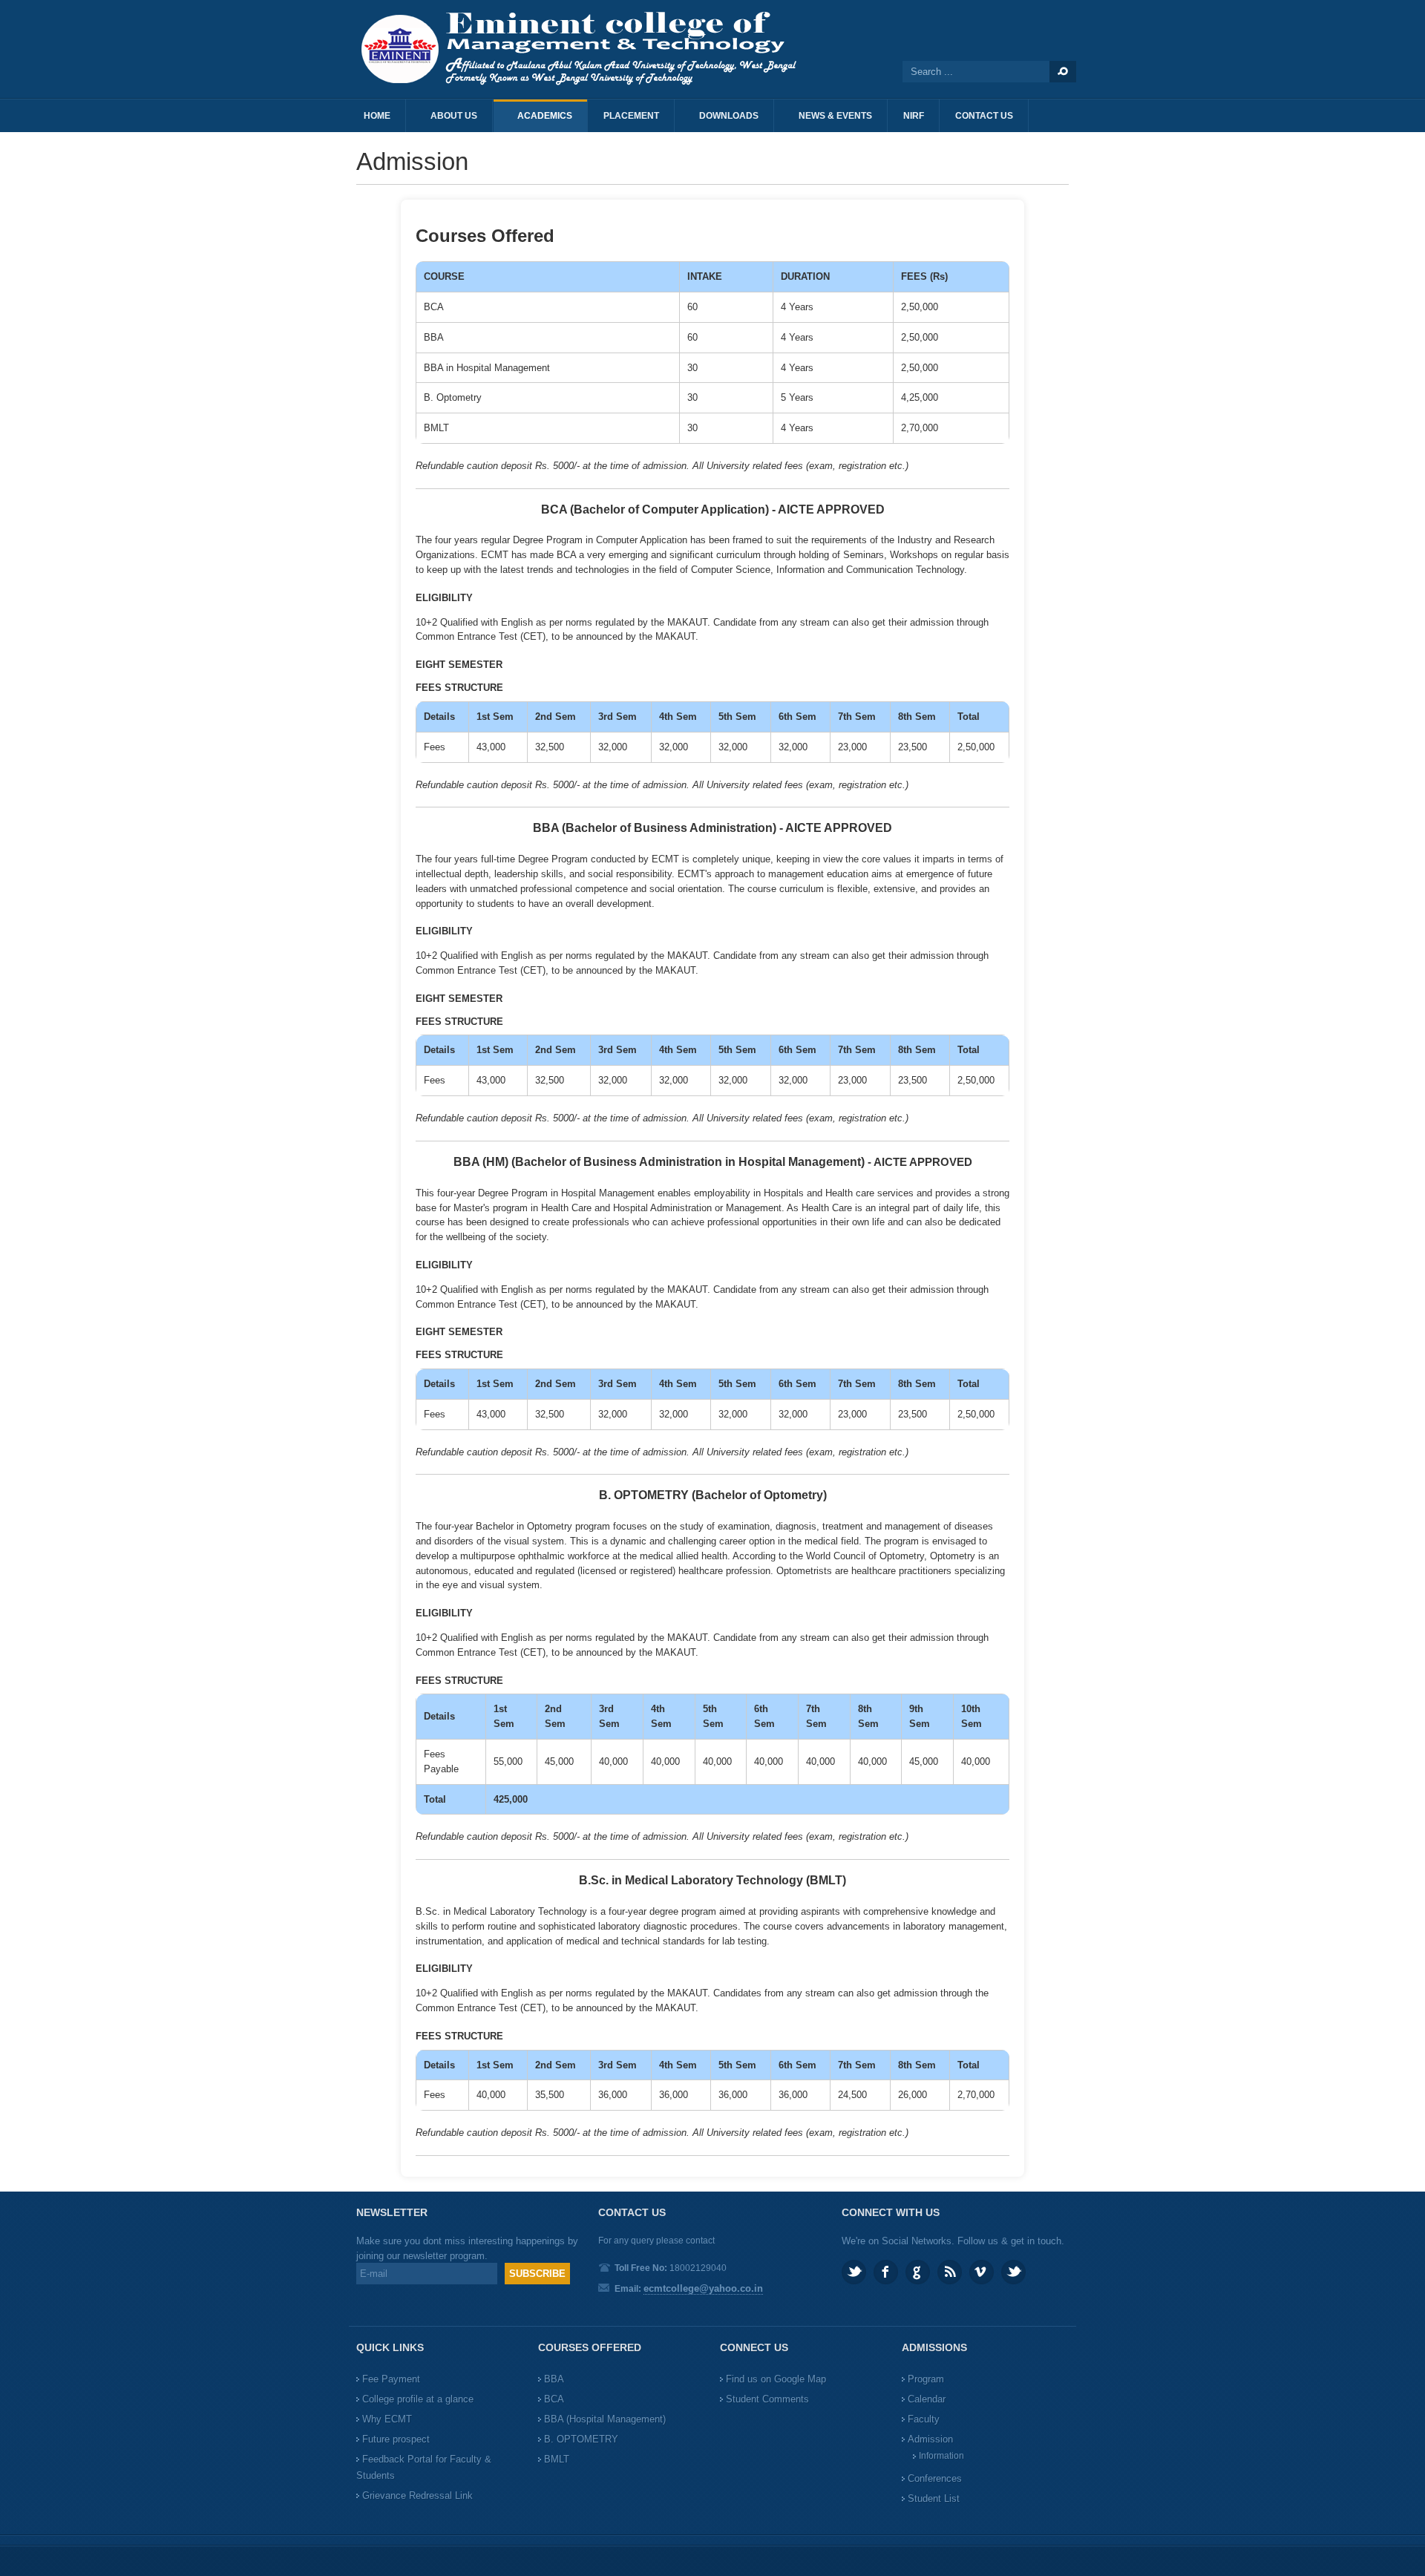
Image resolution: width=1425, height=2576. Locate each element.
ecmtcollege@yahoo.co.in (703, 2288)
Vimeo (982, 2272)
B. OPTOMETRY (581, 2439)
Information (941, 2456)
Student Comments (767, 2399)
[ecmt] (586, 49)
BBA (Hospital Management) (605, 2419)
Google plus (918, 2272)
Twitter (854, 2272)
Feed (950, 2272)
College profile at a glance (418, 2399)
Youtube (1013, 2272)
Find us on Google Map (776, 2379)
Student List (934, 2498)
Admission (930, 2439)
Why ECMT (387, 2419)
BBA (554, 2379)
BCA (554, 2399)
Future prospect (396, 2439)
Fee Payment (391, 2379)
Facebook (886, 2272)
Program (926, 2379)
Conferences (935, 2478)
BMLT (557, 2459)
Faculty (924, 2419)
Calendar (927, 2399)
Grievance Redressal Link (417, 2495)
